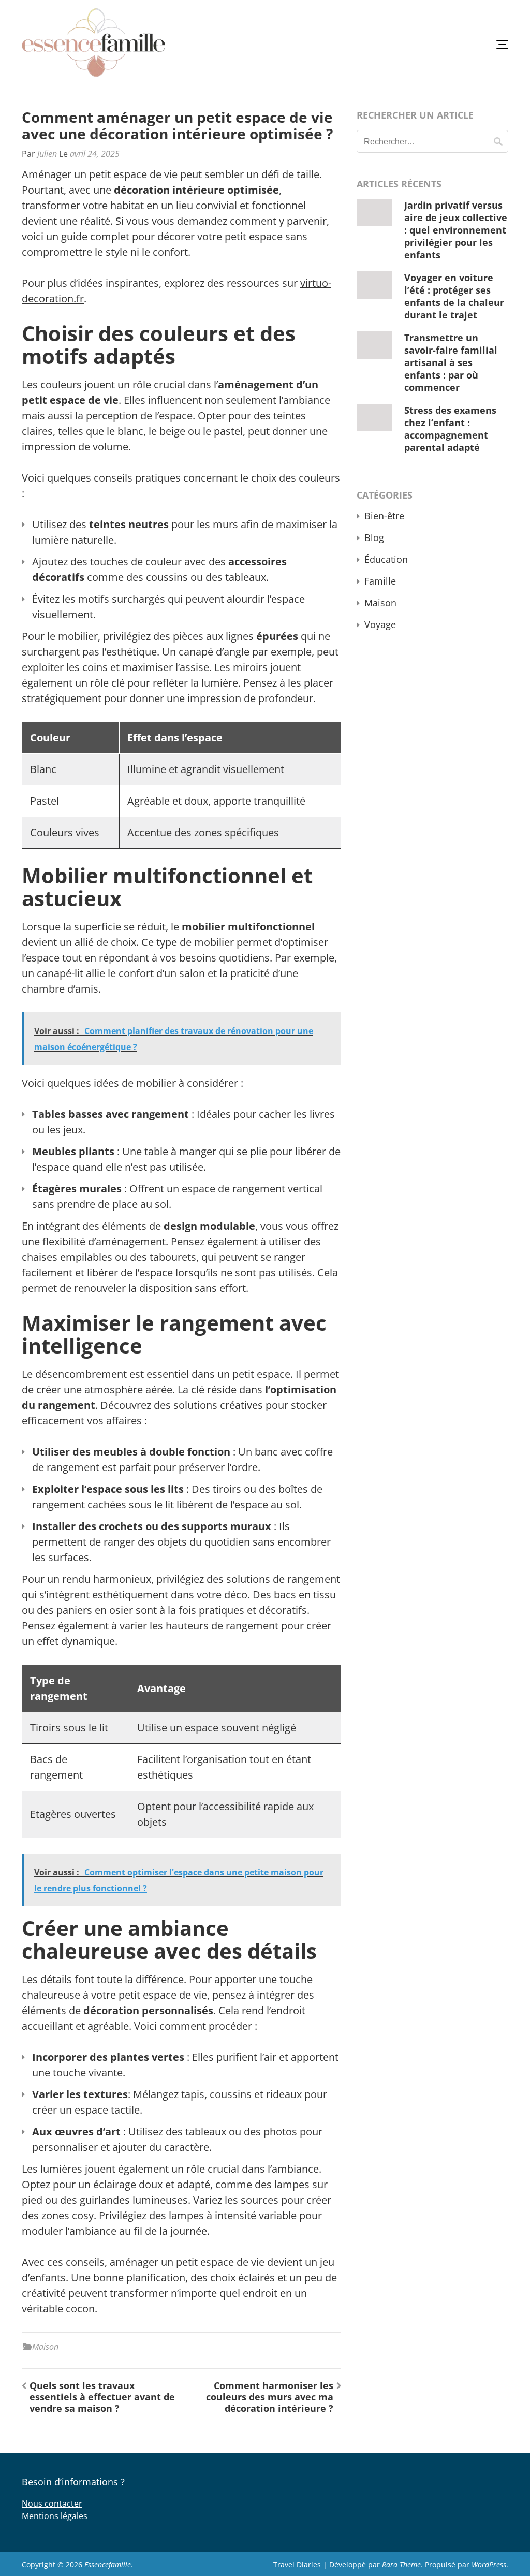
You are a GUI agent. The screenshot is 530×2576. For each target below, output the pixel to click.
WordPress (489, 2564)
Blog (374, 537)
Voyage (380, 624)
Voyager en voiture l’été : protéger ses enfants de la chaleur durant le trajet (454, 296)
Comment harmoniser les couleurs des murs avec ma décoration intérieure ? (270, 2397)
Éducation (386, 559)
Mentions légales (55, 2516)
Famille (380, 581)
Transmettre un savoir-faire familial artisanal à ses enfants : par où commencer (451, 362)
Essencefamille (108, 2564)
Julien (47, 154)
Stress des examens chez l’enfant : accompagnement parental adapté (450, 429)
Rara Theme (401, 2564)
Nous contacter (52, 2504)
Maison (45, 2347)
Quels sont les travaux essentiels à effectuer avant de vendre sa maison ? (102, 2397)
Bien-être (384, 516)
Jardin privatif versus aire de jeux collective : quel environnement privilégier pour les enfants (456, 230)
